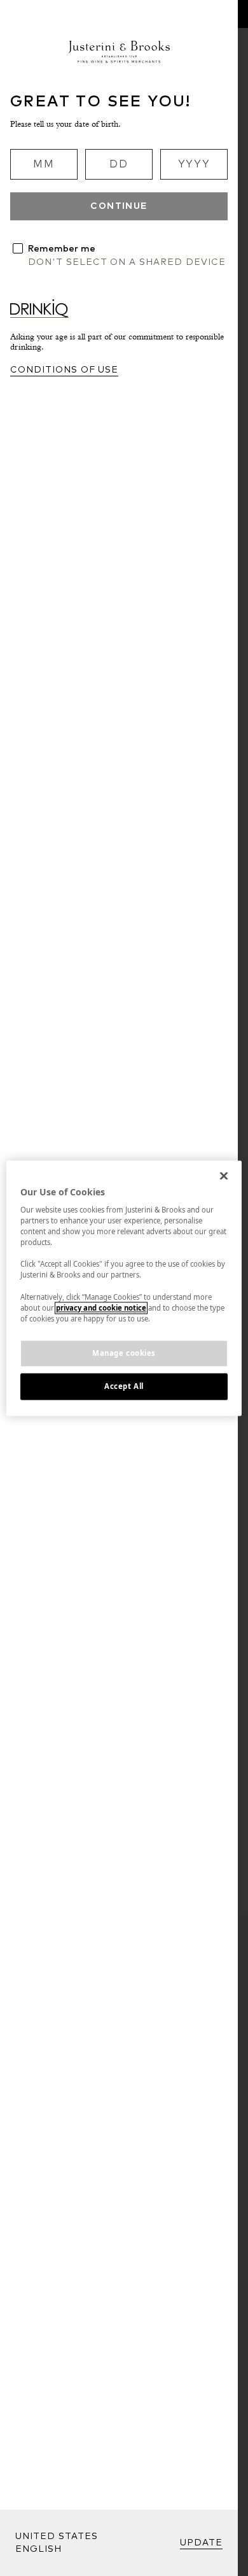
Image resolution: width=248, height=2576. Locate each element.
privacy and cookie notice (101, 1308)
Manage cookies (124, 1353)
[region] (124, 1288)
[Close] (224, 1176)
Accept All (124, 1386)
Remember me (62, 249)
